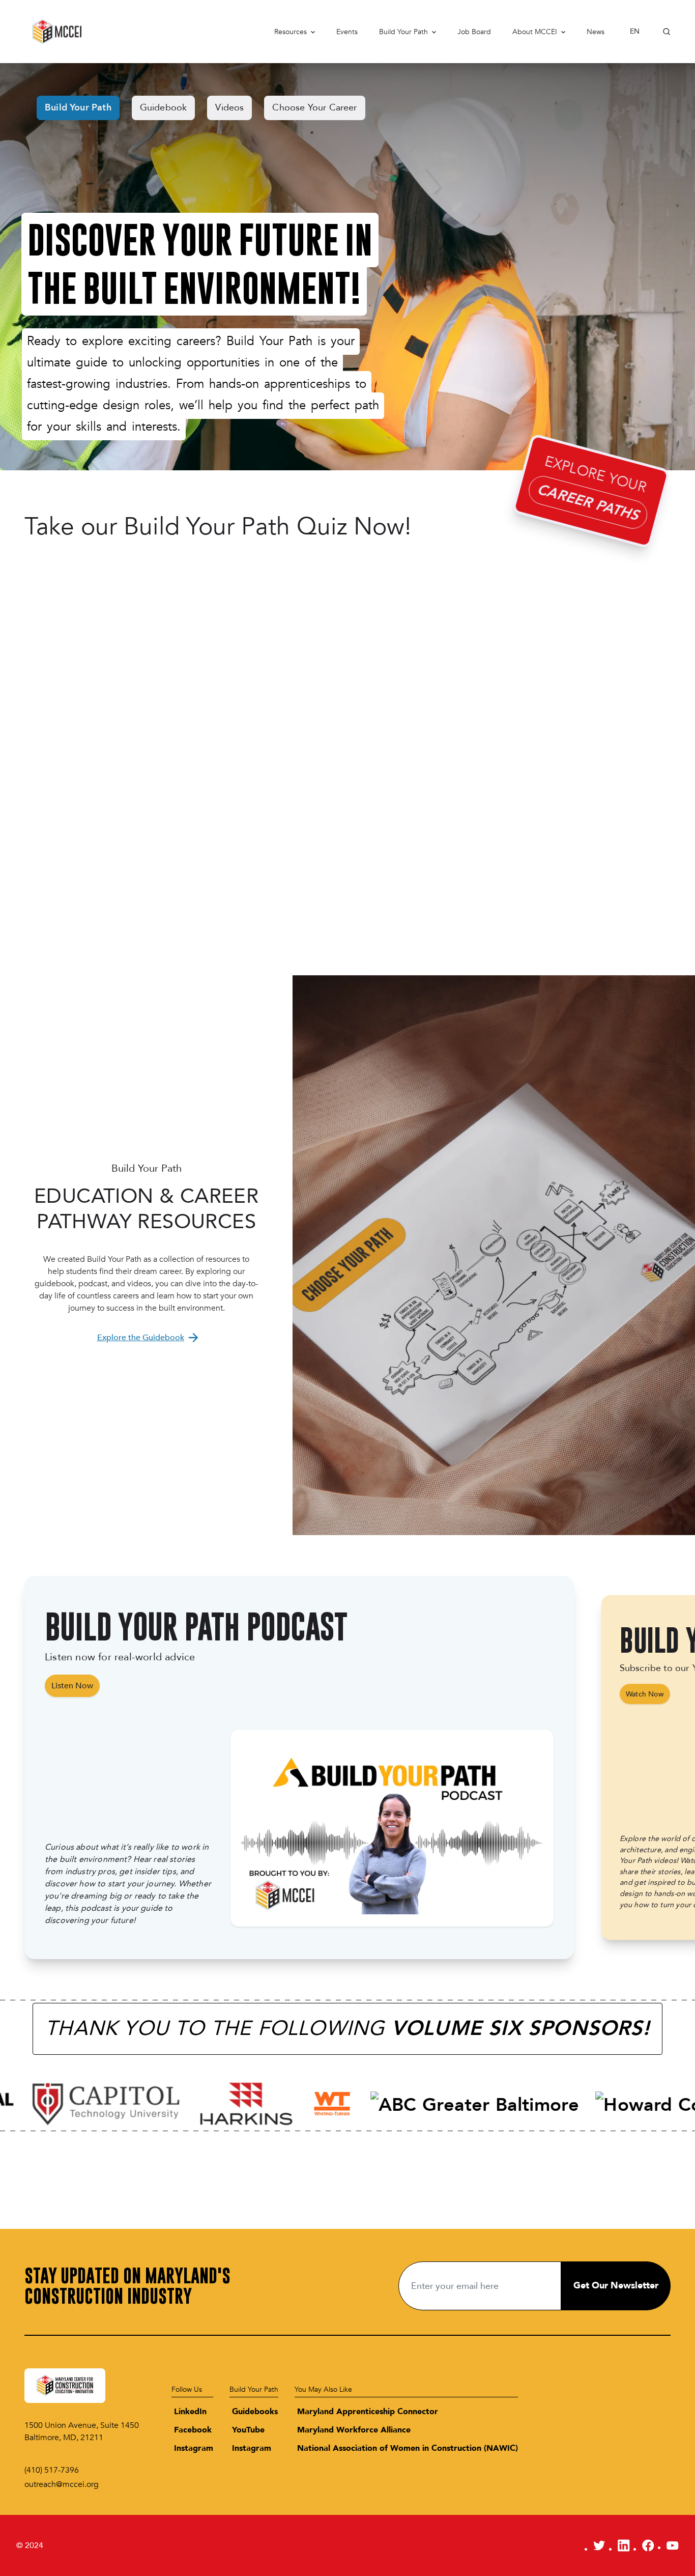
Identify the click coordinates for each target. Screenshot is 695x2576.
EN (635, 31)
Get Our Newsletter (616, 2286)
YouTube (248, 2430)
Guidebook (164, 108)
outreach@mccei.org (62, 2484)
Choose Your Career (314, 108)
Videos (229, 108)
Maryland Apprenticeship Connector (368, 2412)
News (596, 32)
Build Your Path (403, 32)
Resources (291, 32)
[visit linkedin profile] (624, 2545)
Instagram (194, 2448)
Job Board (474, 32)
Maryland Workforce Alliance (354, 2430)
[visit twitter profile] (599, 2545)
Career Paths (588, 502)
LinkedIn (190, 2412)
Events (347, 32)
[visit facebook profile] (648, 2545)
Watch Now (645, 1694)
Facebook (193, 2430)
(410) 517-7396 (52, 2470)
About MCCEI (535, 32)
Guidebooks (255, 2412)
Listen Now (72, 1686)
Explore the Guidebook (141, 1338)
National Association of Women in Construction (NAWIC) (408, 2448)
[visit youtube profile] (673, 2545)
